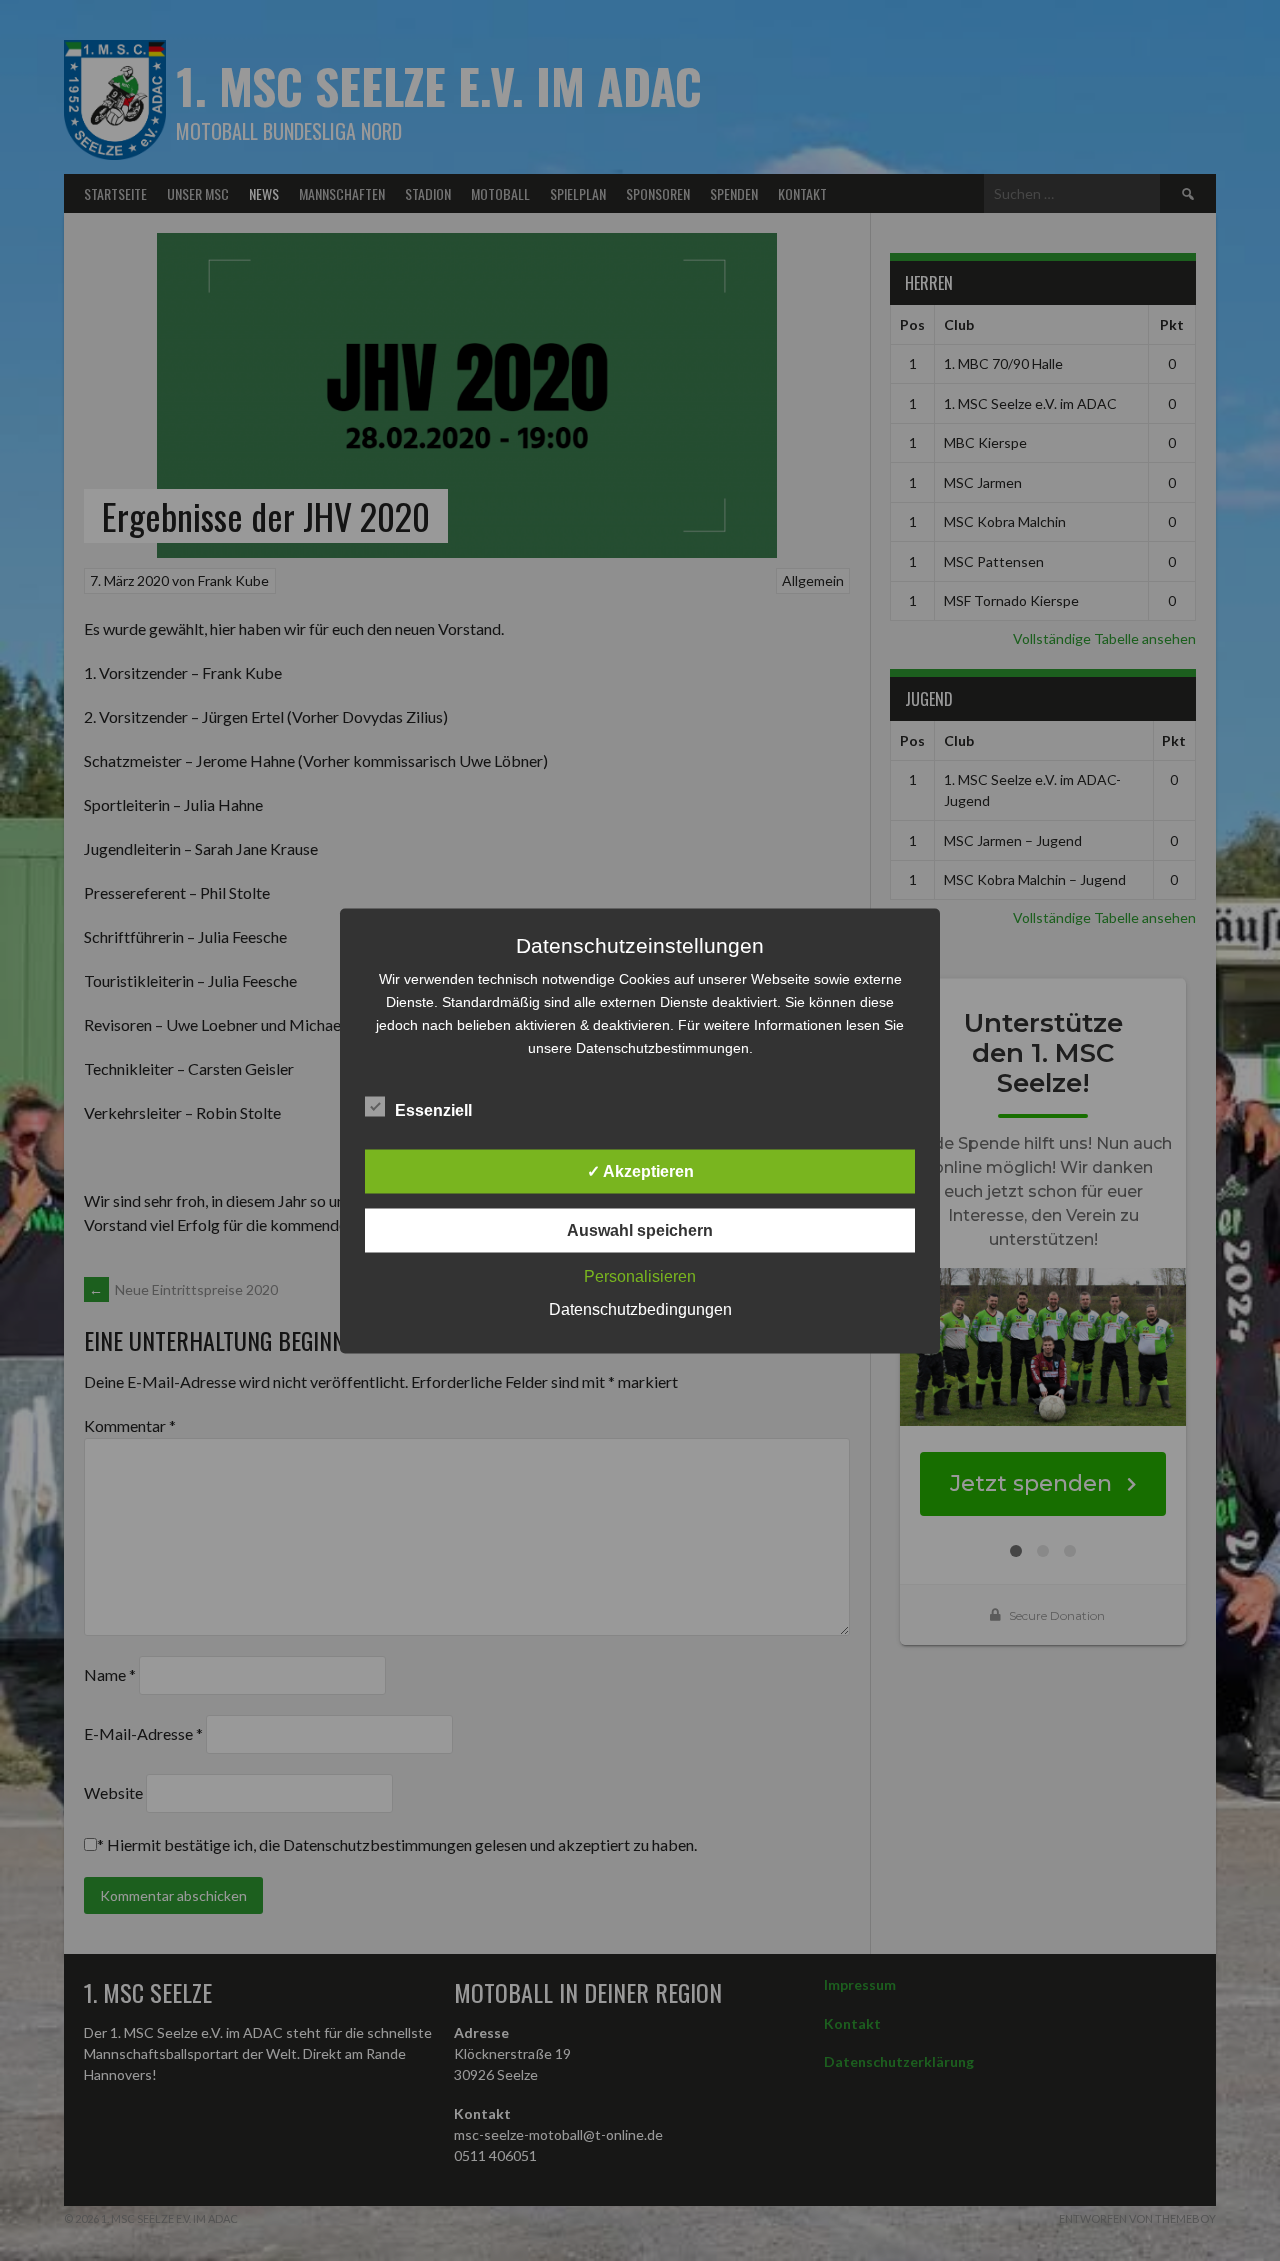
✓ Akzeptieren (640, 1170)
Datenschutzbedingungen (640, 1308)
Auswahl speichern (640, 1229)
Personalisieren (640, 1275)
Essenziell (433, 1109)
